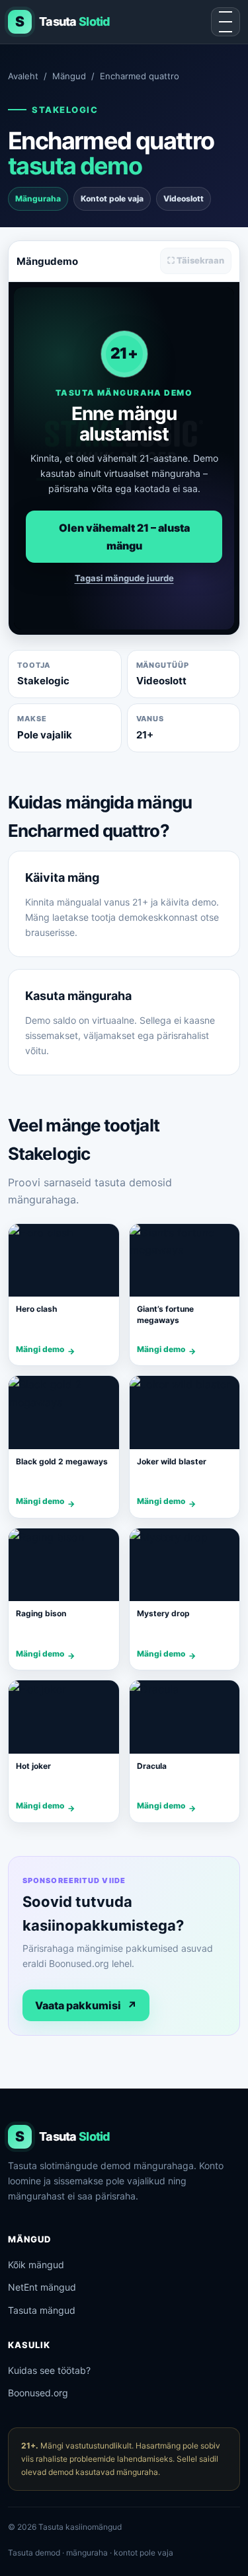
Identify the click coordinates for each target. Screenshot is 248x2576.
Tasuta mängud (42, 2310)
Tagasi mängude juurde (124, 578)
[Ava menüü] (226, 22)
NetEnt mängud (42, 2287)
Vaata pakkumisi (86, 2005)
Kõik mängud (36, 2265)
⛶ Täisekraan (196, 260)
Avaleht (23, 76)
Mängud (69, 76)
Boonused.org (38, 2393)
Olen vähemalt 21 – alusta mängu (124, 536)
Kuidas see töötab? (49, 2370)
